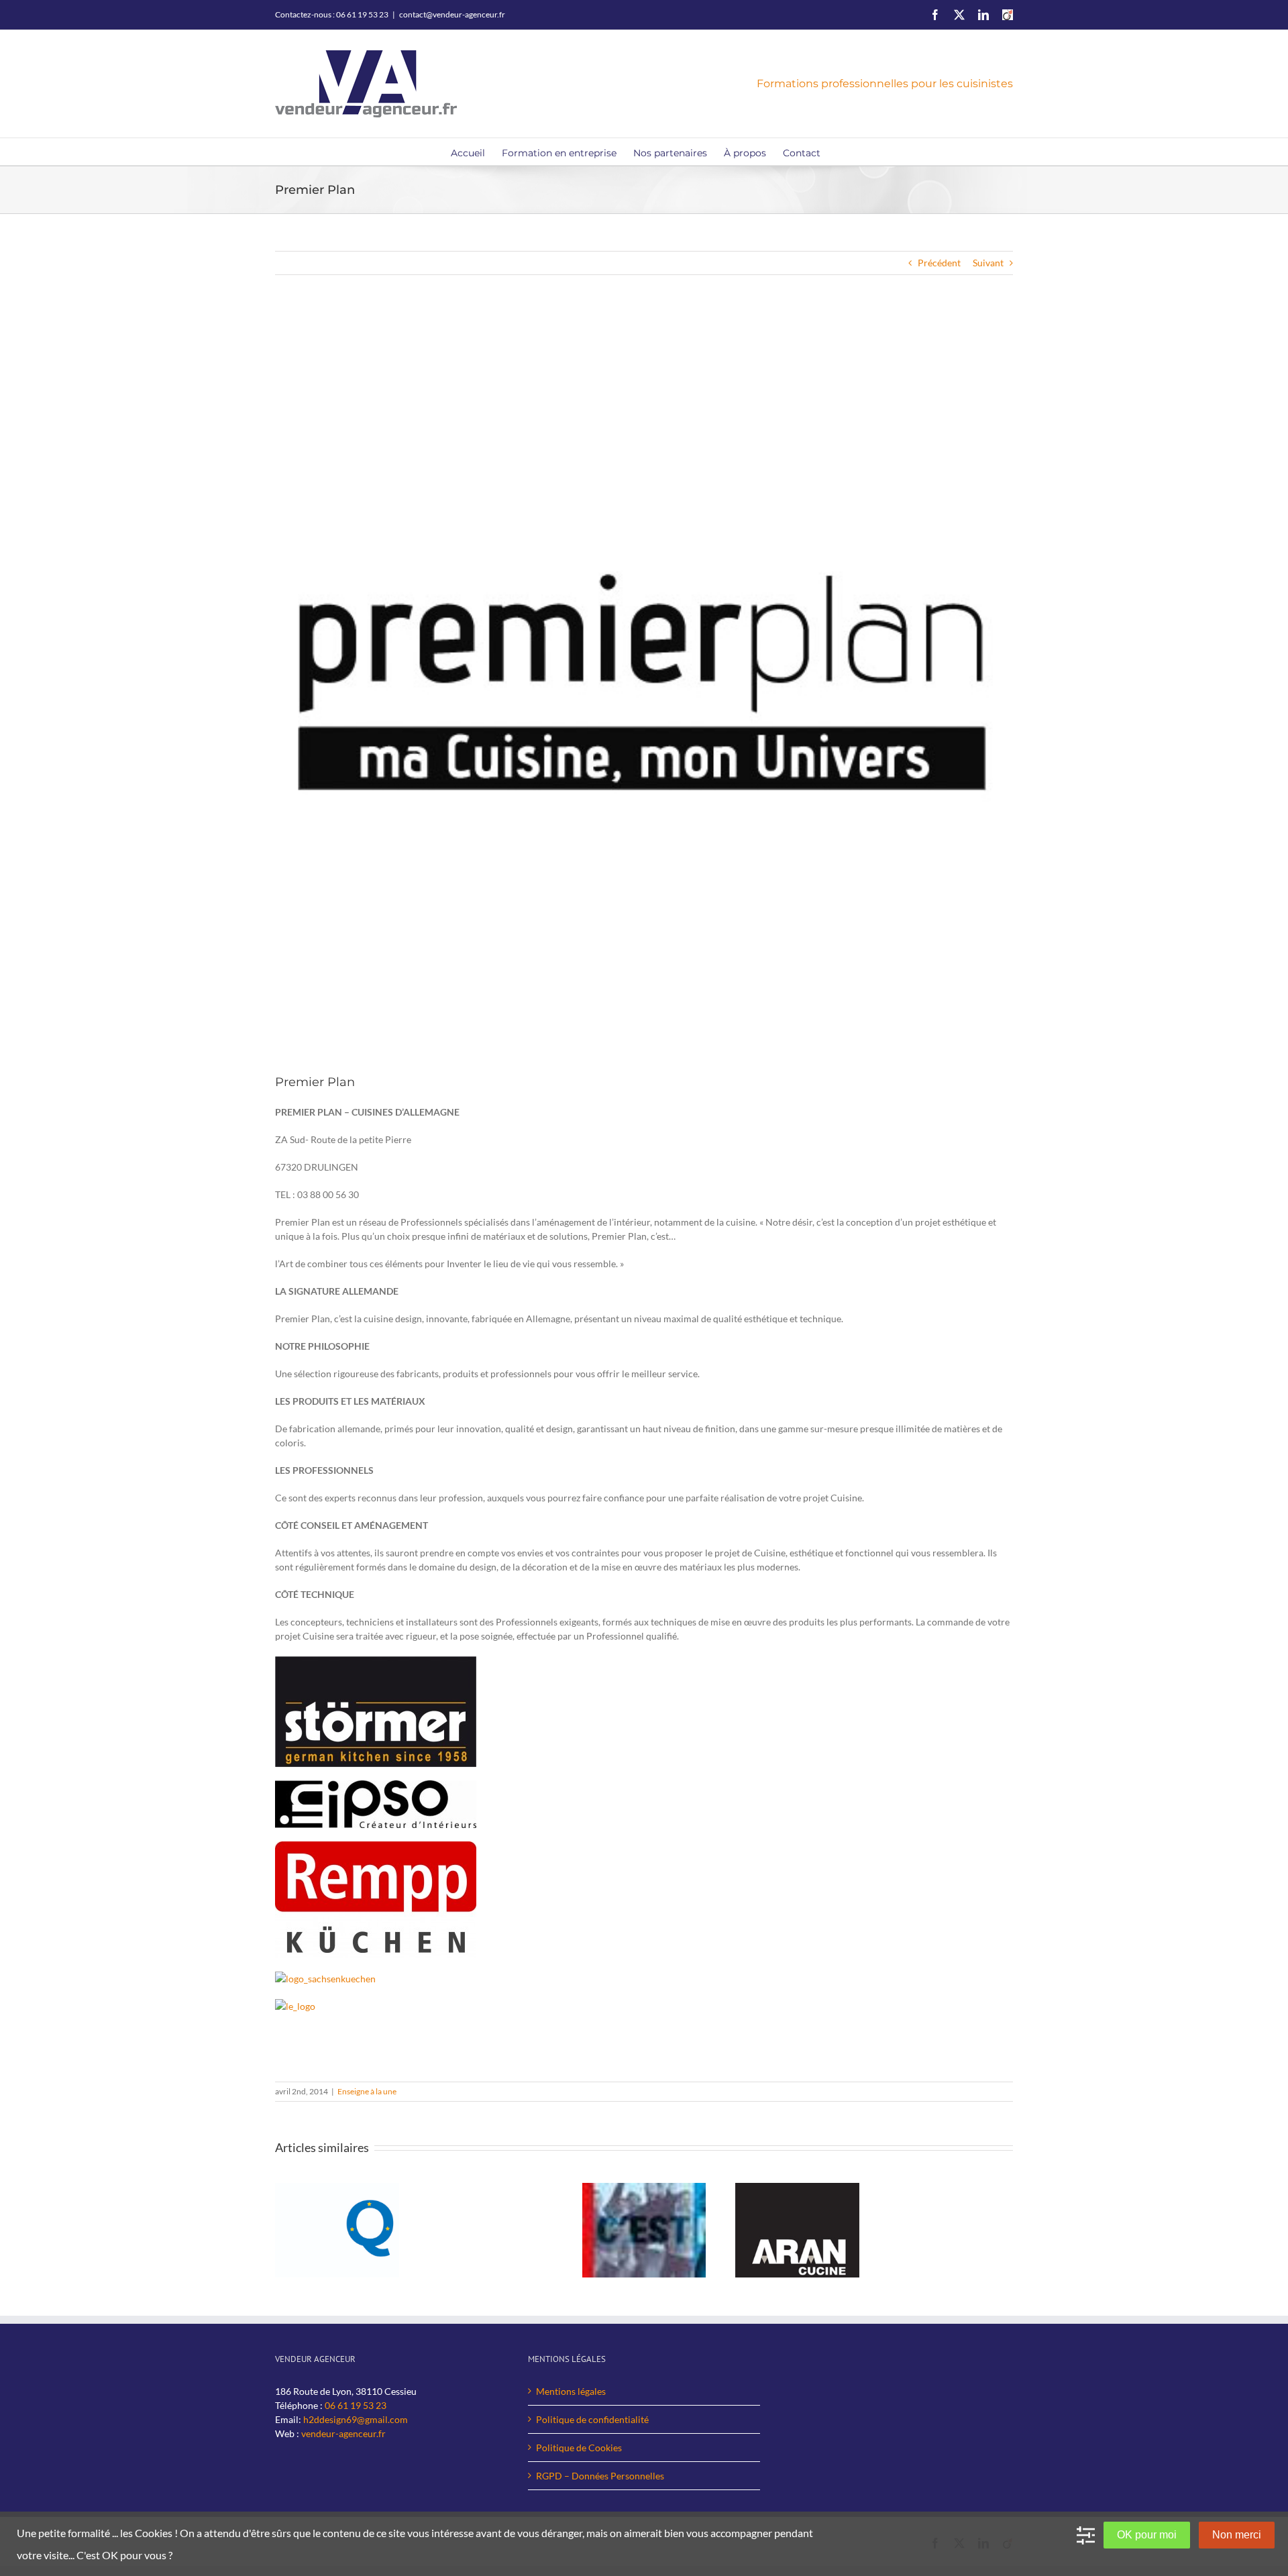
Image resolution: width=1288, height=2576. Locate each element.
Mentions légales (571, 2391)
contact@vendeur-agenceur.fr (452, 14)
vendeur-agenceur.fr (343, 2433)
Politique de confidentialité (592, 2419)
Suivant (988, 263)
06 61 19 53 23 (356, 2405)
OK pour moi (1147, 2535)
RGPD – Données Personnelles (600, 2476)
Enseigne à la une (367, 2091)
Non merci (1237, 2535)
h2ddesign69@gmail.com (356, 2419)
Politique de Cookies (579, 2448)
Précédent (939, 263)
